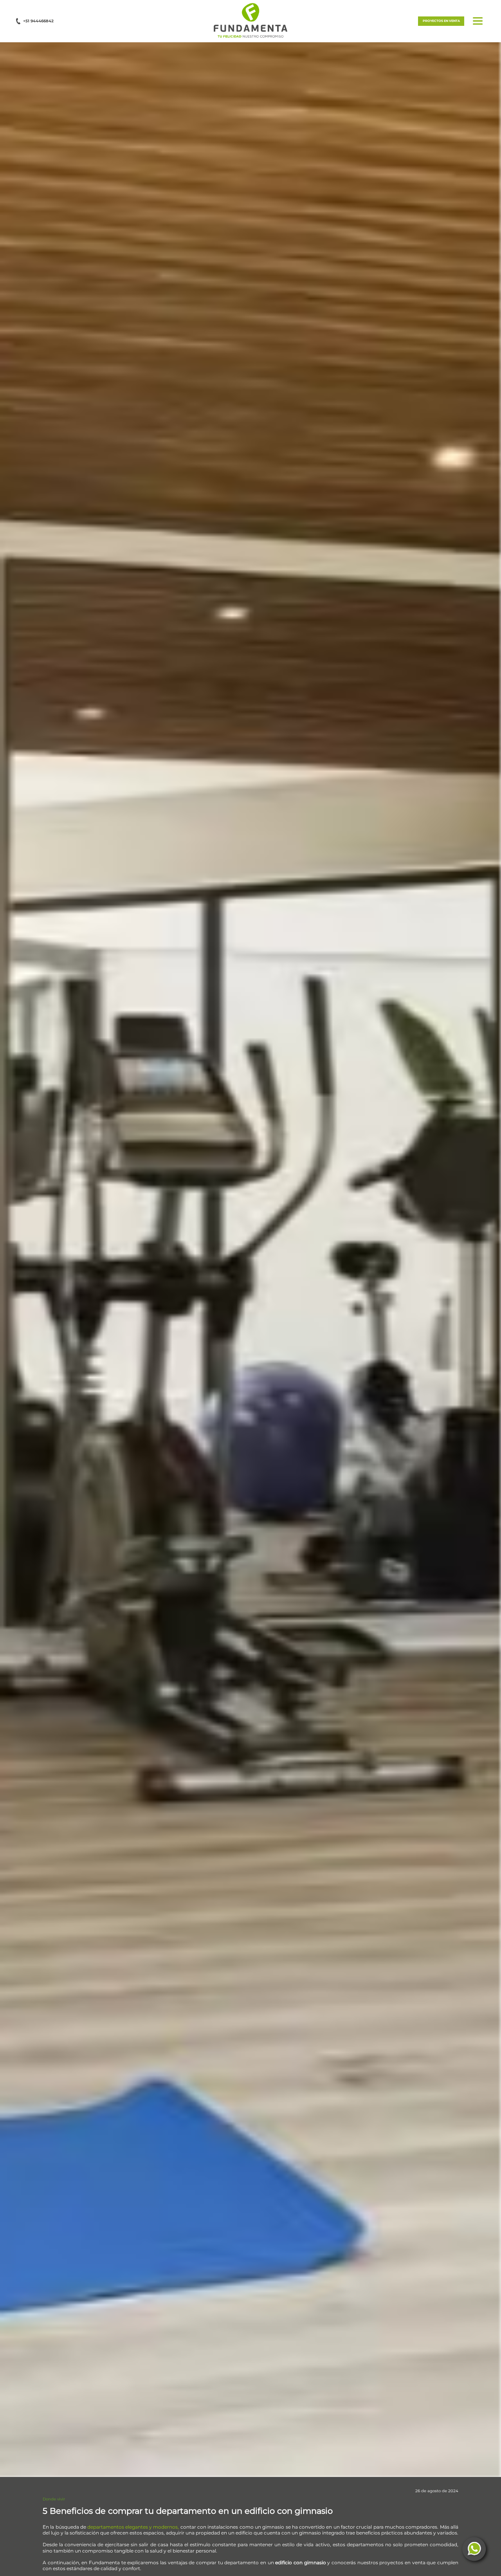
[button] (250, 20)
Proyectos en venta (441, 21)
